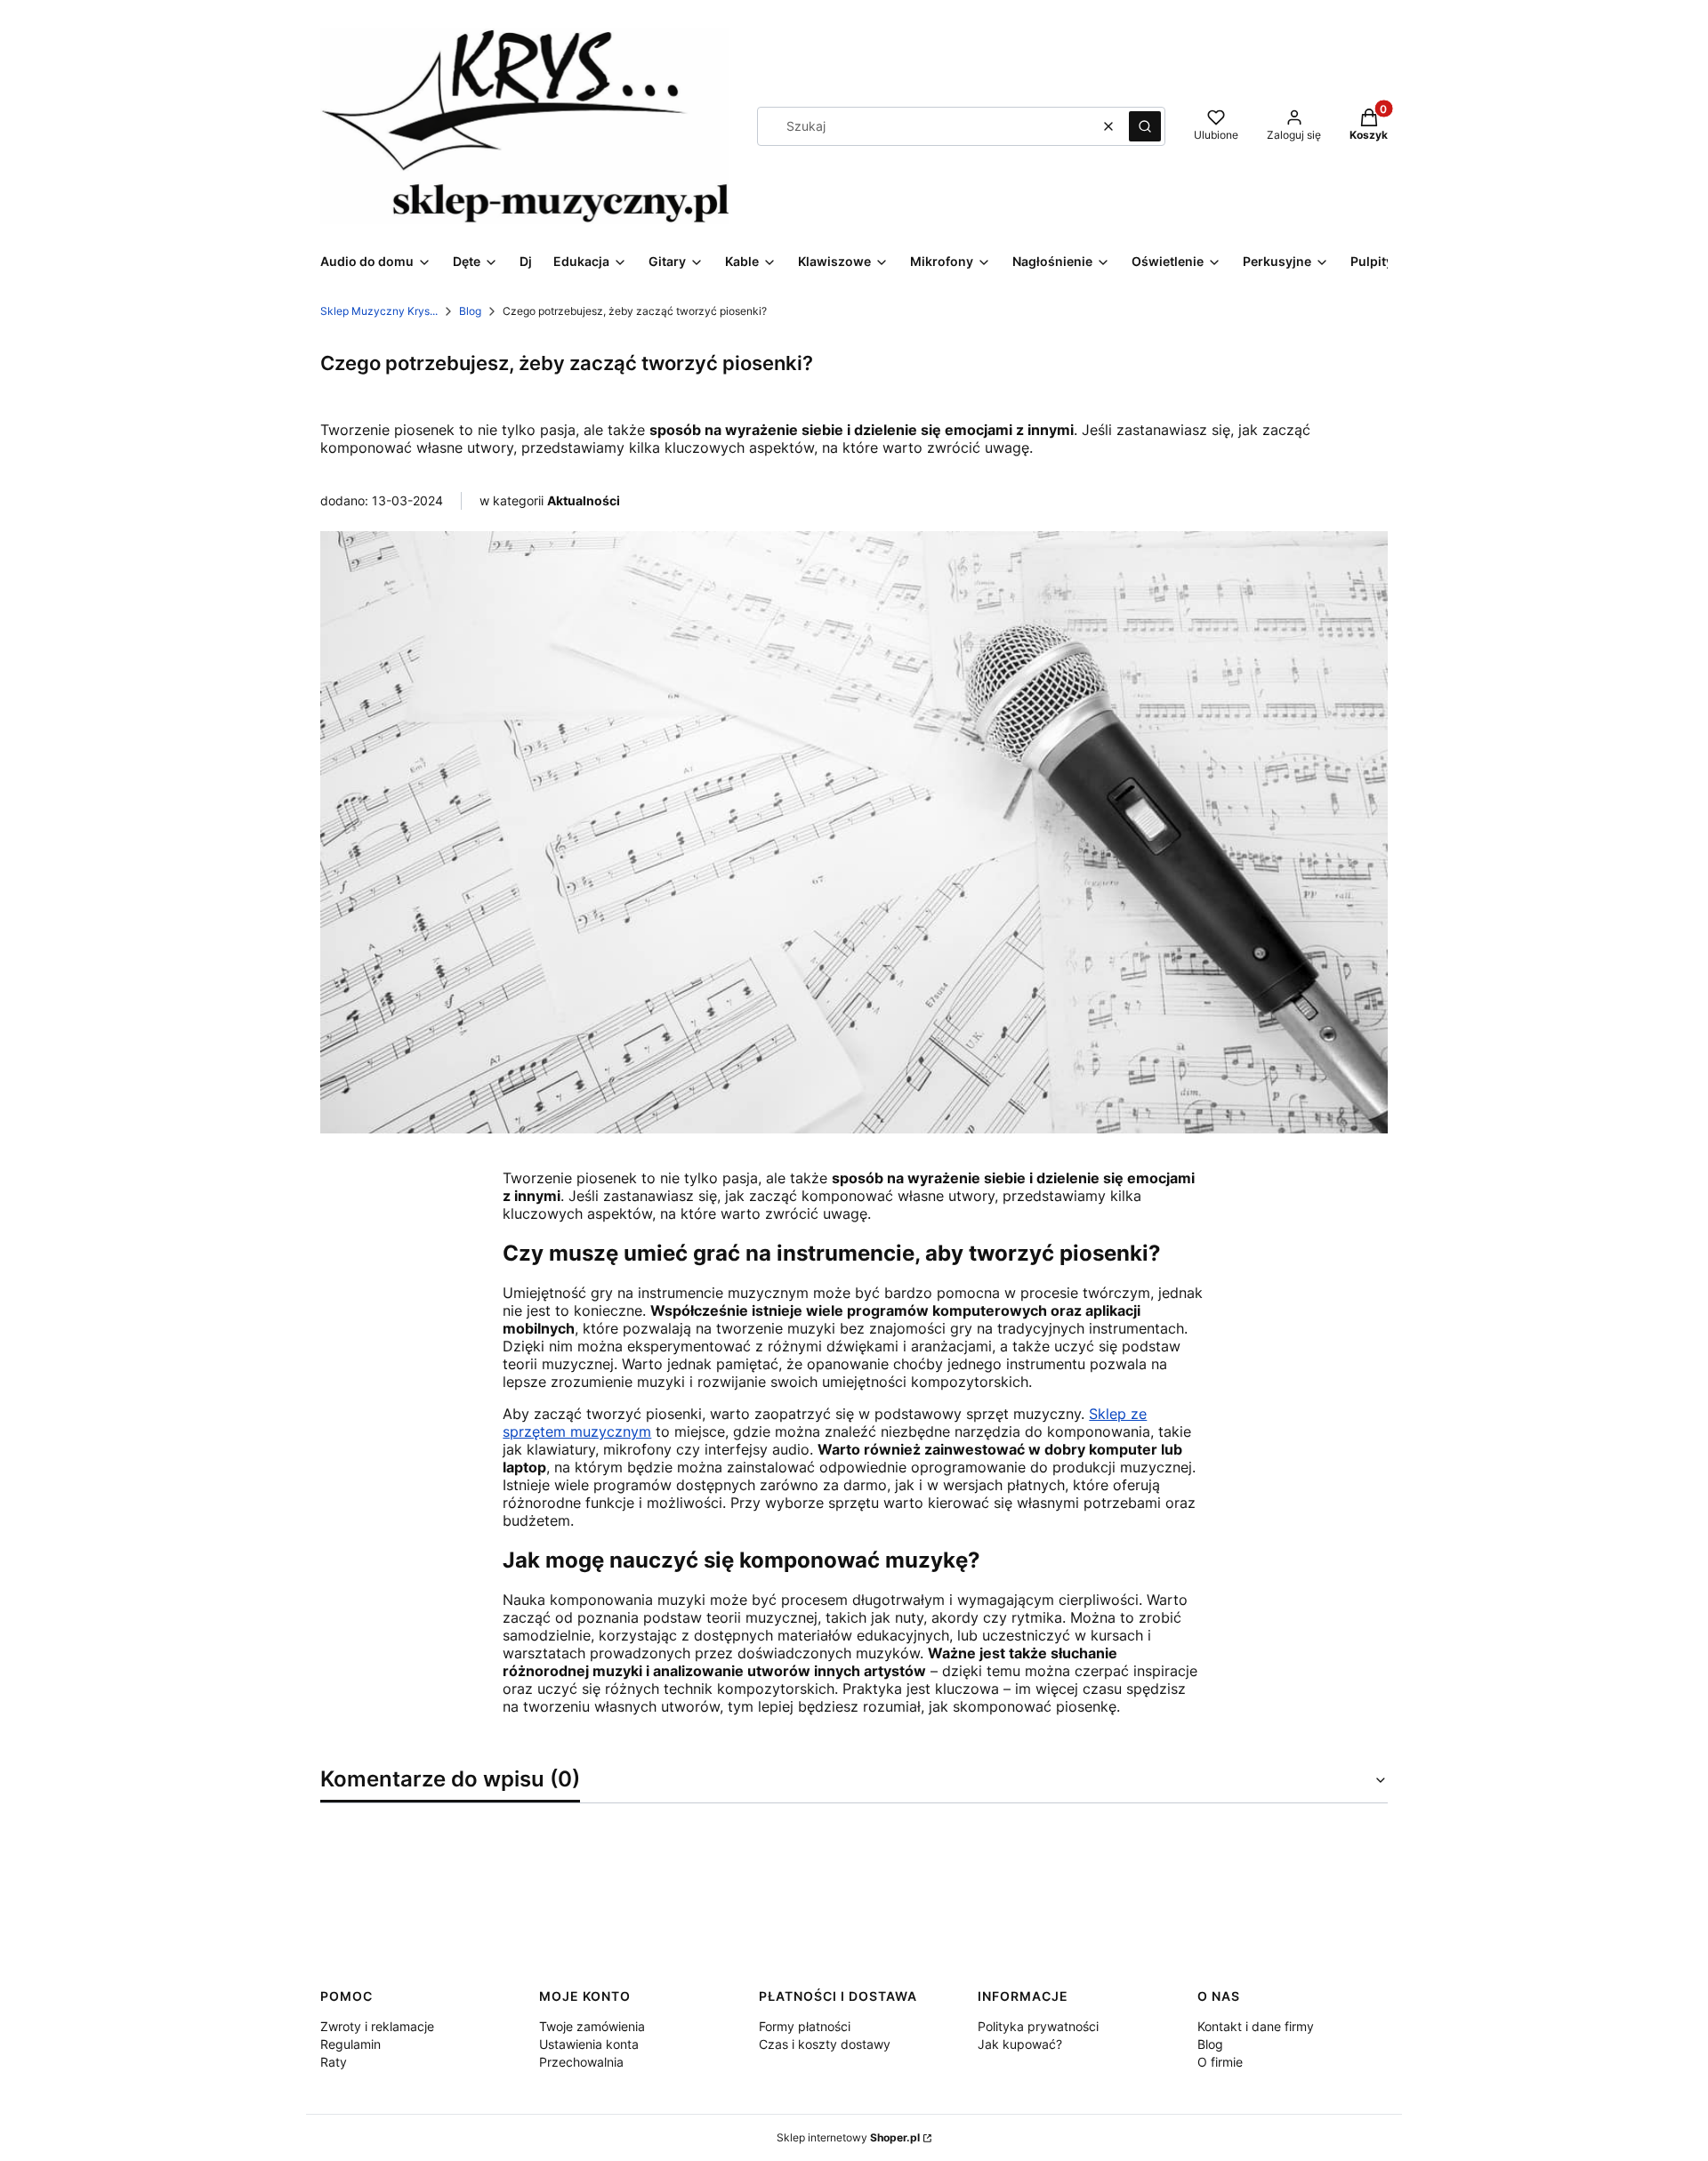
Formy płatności (805, 2026)
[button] (1145, 126)
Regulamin (350, 2044)
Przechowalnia (581, 2062)
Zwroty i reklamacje (377, 2026)
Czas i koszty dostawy (825, 2044)
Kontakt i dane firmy (1256, 2026)
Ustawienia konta (589, 2044)
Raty (334, 2062)
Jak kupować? (1020, 2044)
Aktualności (584, 500)
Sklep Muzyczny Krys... (379, 311)
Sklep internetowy (848, 2137)
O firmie (1220, 2062)
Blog (470, 311)
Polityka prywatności (1038, 2026)
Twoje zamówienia (592, 2026)
